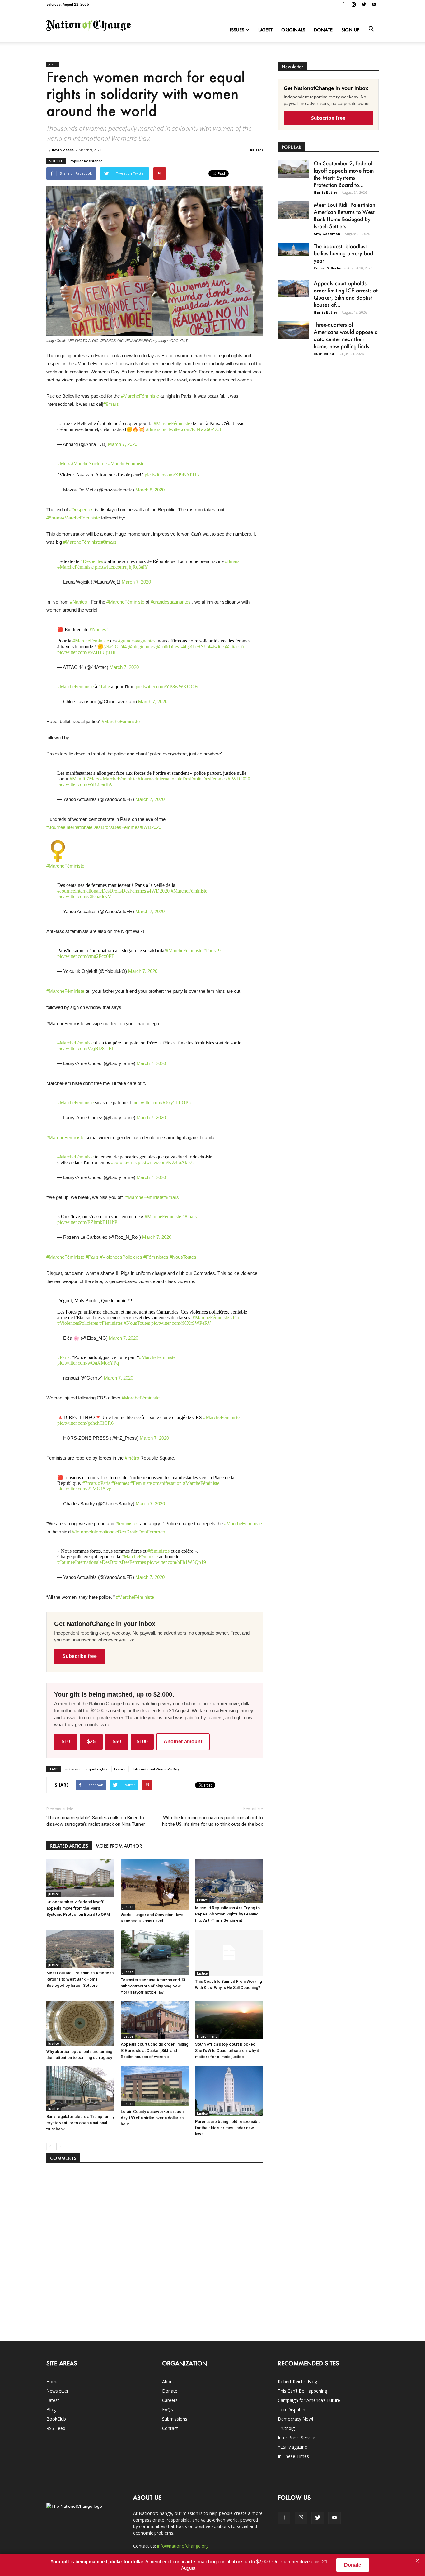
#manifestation (167, 1483)
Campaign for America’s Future (309, 2400)
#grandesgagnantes (171, 602)
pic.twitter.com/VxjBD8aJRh (86, 1048)
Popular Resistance (86, 161)
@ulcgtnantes (141, 647)
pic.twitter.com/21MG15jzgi (85, 1489)
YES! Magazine (292, 2447)
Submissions (175, 2419)
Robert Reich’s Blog (297, 2382)
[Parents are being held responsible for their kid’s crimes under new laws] (229, 2091)
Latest (265, 30)
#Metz (63, 464)
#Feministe (141, 1483)
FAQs (168, 2410)
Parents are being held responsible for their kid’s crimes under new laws (228, 2128)
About (168, 2382)
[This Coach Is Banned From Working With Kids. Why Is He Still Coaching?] (229, 1953)
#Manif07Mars (84, 779)
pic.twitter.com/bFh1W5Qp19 (177, 1562)
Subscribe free (79, 1656)
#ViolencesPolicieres (121, 1257)
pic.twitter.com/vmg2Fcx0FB (86, 956)
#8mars (111, 404)
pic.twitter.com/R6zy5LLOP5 (161, 1103)
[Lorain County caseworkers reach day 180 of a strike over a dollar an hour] (155, 2086)
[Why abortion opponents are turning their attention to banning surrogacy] (80, 2023)
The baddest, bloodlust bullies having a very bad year (343, 253)
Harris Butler (325, 192)
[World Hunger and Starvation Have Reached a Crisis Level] (155, 1884)
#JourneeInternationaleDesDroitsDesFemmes (182, 779)
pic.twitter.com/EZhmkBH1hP (87, 1222)
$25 (91, 1742)
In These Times (293, 2456)
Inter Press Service (297, 2438)
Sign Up (350, 30)
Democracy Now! (295, 2419)
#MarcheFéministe (140, 396)
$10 (66, 1742)
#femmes (120, 1483)
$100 (142, 1742)
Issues (237, 30)
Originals (293, 30)
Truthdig (286, 2428)
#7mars (90, 1483)
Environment (207, 2036)
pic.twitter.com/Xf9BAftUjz (172, 475)
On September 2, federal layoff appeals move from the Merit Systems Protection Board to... (344, 174)
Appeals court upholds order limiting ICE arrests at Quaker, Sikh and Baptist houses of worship (155, 2050)
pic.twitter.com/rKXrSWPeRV (181, 1323)
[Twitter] (364, 4)
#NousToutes (183, 1257)
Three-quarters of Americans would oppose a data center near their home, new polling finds (346, 335)
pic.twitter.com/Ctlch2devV (84, 896)
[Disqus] (155, 2249)
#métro (132, 1458)
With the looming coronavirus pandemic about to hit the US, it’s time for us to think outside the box (213, 1821)
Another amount (183, 1742)
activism (72, 1769)
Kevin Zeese (63, 150)
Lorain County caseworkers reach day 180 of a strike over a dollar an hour (152, 2118)
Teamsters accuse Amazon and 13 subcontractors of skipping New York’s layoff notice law (153, 1986)
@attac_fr (235, 647)
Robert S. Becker (328, 268)
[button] (371, 29)
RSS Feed (56, 2428)
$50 (117, 1742)
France (120, 1769)
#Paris (92, 1257)
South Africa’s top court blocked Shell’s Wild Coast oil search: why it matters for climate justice (227, 2050)
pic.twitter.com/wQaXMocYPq (88, 1363)
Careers (170, 2400)
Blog (51, 2410)
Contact (170, 2428)
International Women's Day (156, 1769)
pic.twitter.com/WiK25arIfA (85, 784)
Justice (53, 64)
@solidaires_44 (171, 647)
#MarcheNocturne (89, 464)
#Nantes (79, 602)
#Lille (104, 687)
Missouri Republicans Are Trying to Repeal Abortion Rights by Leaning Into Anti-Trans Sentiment (227, 1914)
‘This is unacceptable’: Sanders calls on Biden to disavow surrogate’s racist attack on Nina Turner (96, 1821)
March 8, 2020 (150, 490)
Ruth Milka (324, 354)
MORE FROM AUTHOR (119, 1846)
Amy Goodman (327, 234)
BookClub (56, 2419)
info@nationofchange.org (183, 2546)
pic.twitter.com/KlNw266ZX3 (191, 429)
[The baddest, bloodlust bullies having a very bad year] (293, 249)
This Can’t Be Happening (302, 2391)
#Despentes (81, 510)
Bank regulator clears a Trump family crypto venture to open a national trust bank (80, 2123)
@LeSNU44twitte (206, 647)
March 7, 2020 (123, 444)
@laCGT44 (115, 647)
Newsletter (57, 2391)
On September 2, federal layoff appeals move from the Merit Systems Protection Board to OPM (78, 1908)
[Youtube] (374, 4)
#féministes (127, 1524)
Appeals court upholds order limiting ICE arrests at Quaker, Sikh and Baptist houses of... (346, 294)
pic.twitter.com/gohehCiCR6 (85, 1423)
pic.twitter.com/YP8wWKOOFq (168, 687)
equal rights (97, 1769)
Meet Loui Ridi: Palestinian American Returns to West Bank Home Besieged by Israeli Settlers (80, 1979)
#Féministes (156, 1257)
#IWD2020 (239, 779)
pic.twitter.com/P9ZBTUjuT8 (86, 652)
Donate (323, 30)
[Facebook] (343, 4)
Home (53, 2382)
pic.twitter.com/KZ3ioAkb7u (166, 1162)
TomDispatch (292, 2410)
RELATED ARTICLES (69, 1846)
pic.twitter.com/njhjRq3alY (121, 567)
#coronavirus (124, 1162)
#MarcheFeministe (75, 687)
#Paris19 (212, 951)
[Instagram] (353, 4)
